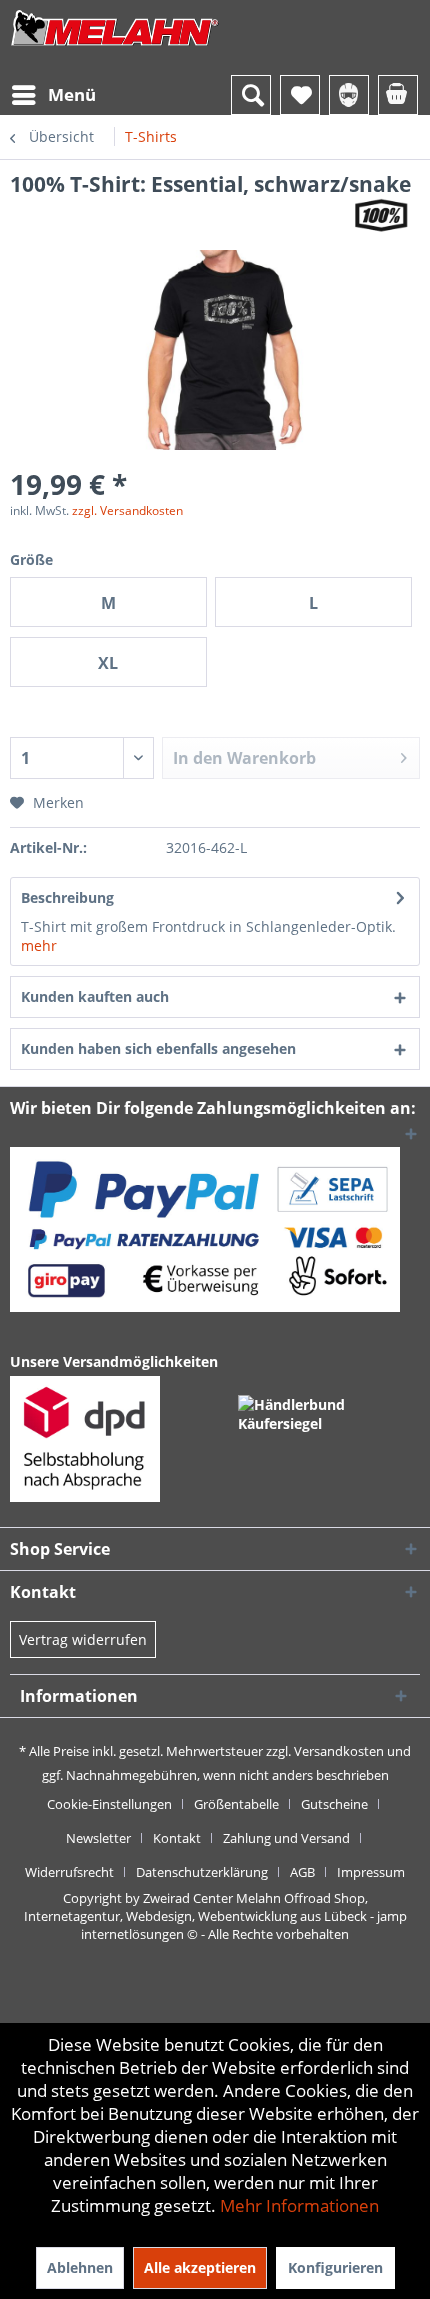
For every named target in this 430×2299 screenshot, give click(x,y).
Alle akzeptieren (200, 2267)
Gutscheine (334, 1804)
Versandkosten (339, 1751)
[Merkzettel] (300, 95)
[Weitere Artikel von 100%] (381, 215)
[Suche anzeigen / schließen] (251, 95)
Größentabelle (236, 1804)
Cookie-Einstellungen (109, 1804)
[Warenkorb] (398, 95)
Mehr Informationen (299, 2205)
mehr (39, 945)
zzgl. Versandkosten (127, 510)
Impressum (371, 1872)
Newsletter (98, 1838)
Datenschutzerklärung (202, 1872)
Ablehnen (80, 2267)
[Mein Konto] (349, 95)
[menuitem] (53, 95)
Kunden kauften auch (95, 996)
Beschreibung (67, 897)
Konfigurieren (335, 2267)
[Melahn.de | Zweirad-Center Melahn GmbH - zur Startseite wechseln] (115, 47)
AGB (302, 1872)
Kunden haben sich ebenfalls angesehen (158, 1048)
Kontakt (177, 1838)
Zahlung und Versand (286, 1838)
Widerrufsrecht (69, 1872)
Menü (72, 94)
